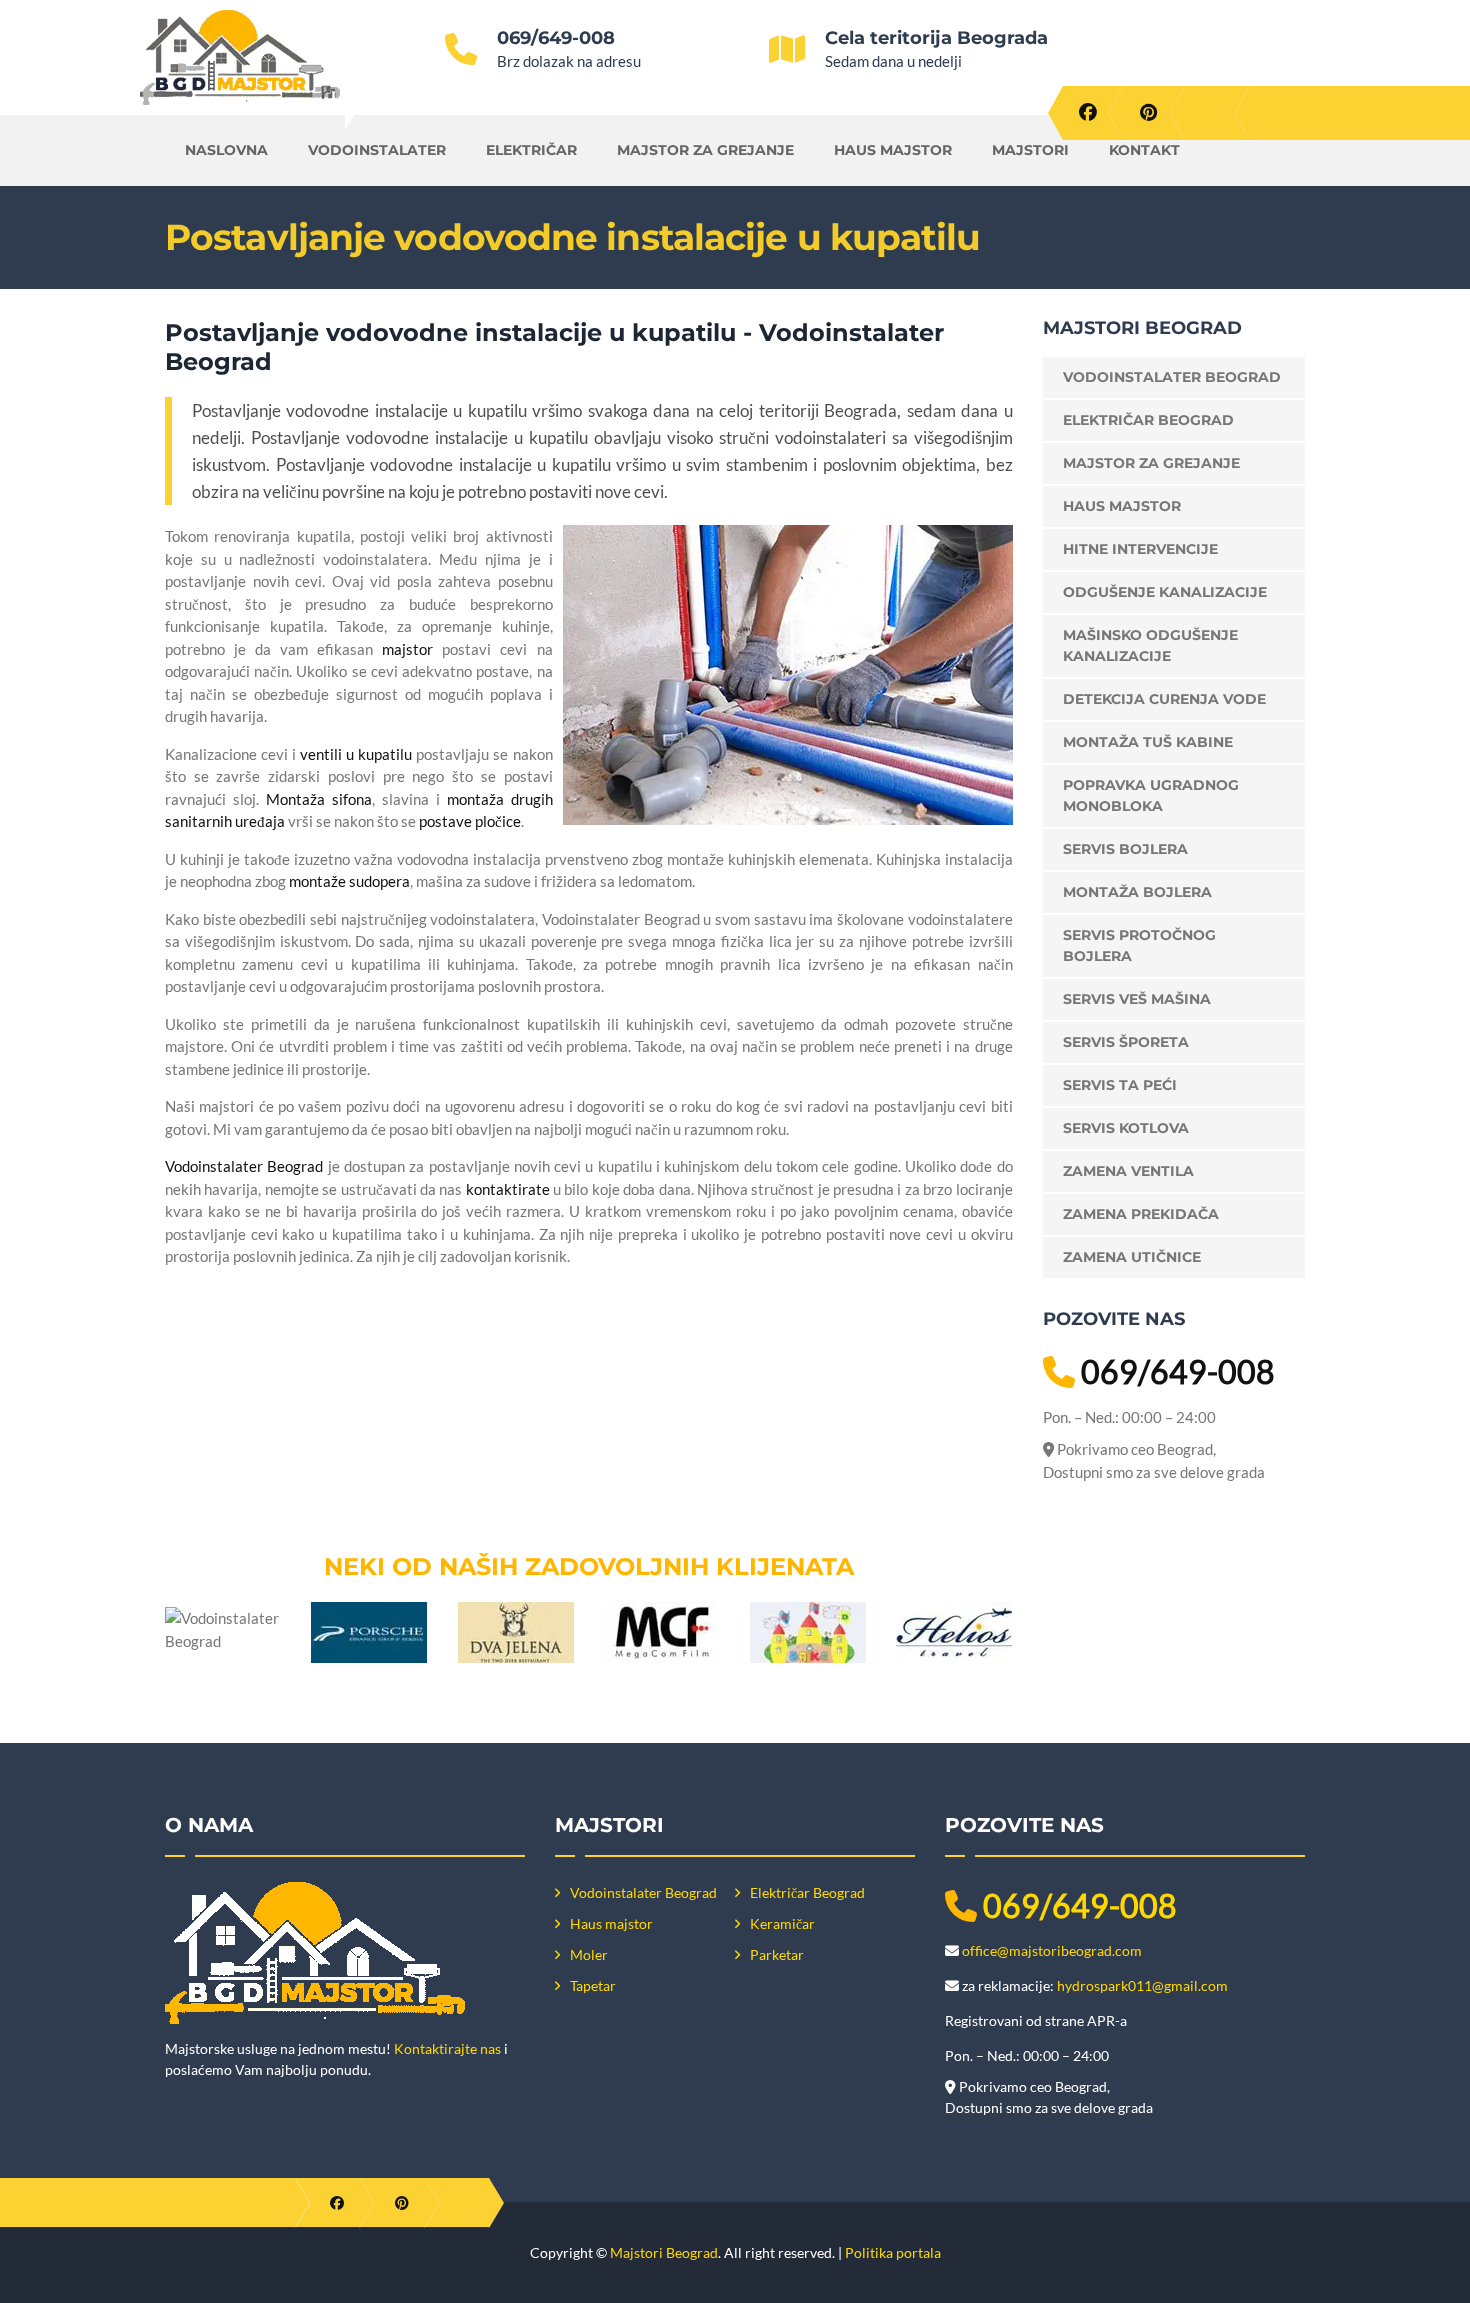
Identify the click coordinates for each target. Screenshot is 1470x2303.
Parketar (777, 1954)
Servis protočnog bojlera (1139, 945)
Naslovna (226, 150)
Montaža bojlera (1137, 892)
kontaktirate (508, 1189)
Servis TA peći (1120, 1085)
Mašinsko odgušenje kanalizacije (1150, 645)
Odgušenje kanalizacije (1165, 592)
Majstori (1030, 150)
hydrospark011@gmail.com (1142, 1985)
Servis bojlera (1125, 849)
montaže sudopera (349, 881)
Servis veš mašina (1137, 999)
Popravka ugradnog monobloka (1151, 795)
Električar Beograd (1148, 420)
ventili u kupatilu (356, 754)
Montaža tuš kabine (1148, 742)
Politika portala (893, 2252)
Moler (589, 1954)
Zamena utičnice (1132, 1257)
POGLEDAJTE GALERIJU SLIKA (601, 1487)
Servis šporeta (1126, 1042)
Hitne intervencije (1140, 549)
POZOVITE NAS (907, 1366)
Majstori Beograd (664, 2252)
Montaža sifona (319, 799)
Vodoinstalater (377, 150)
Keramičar (782, 1923)
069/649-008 (556, 38)
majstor (407, 649)
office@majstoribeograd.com (1052, 1950)
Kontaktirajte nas (447, 2048)
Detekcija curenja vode (1164, 699)
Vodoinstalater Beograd (244, 1166)
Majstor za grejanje (705, 150)
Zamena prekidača (1141, 1214)
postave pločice (470, 821)
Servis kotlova (1126, 1128)
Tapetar (593, 1985)
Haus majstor (893, 150)
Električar (531, 150)
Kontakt (1144, 150)
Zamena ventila (1128, 1171)
